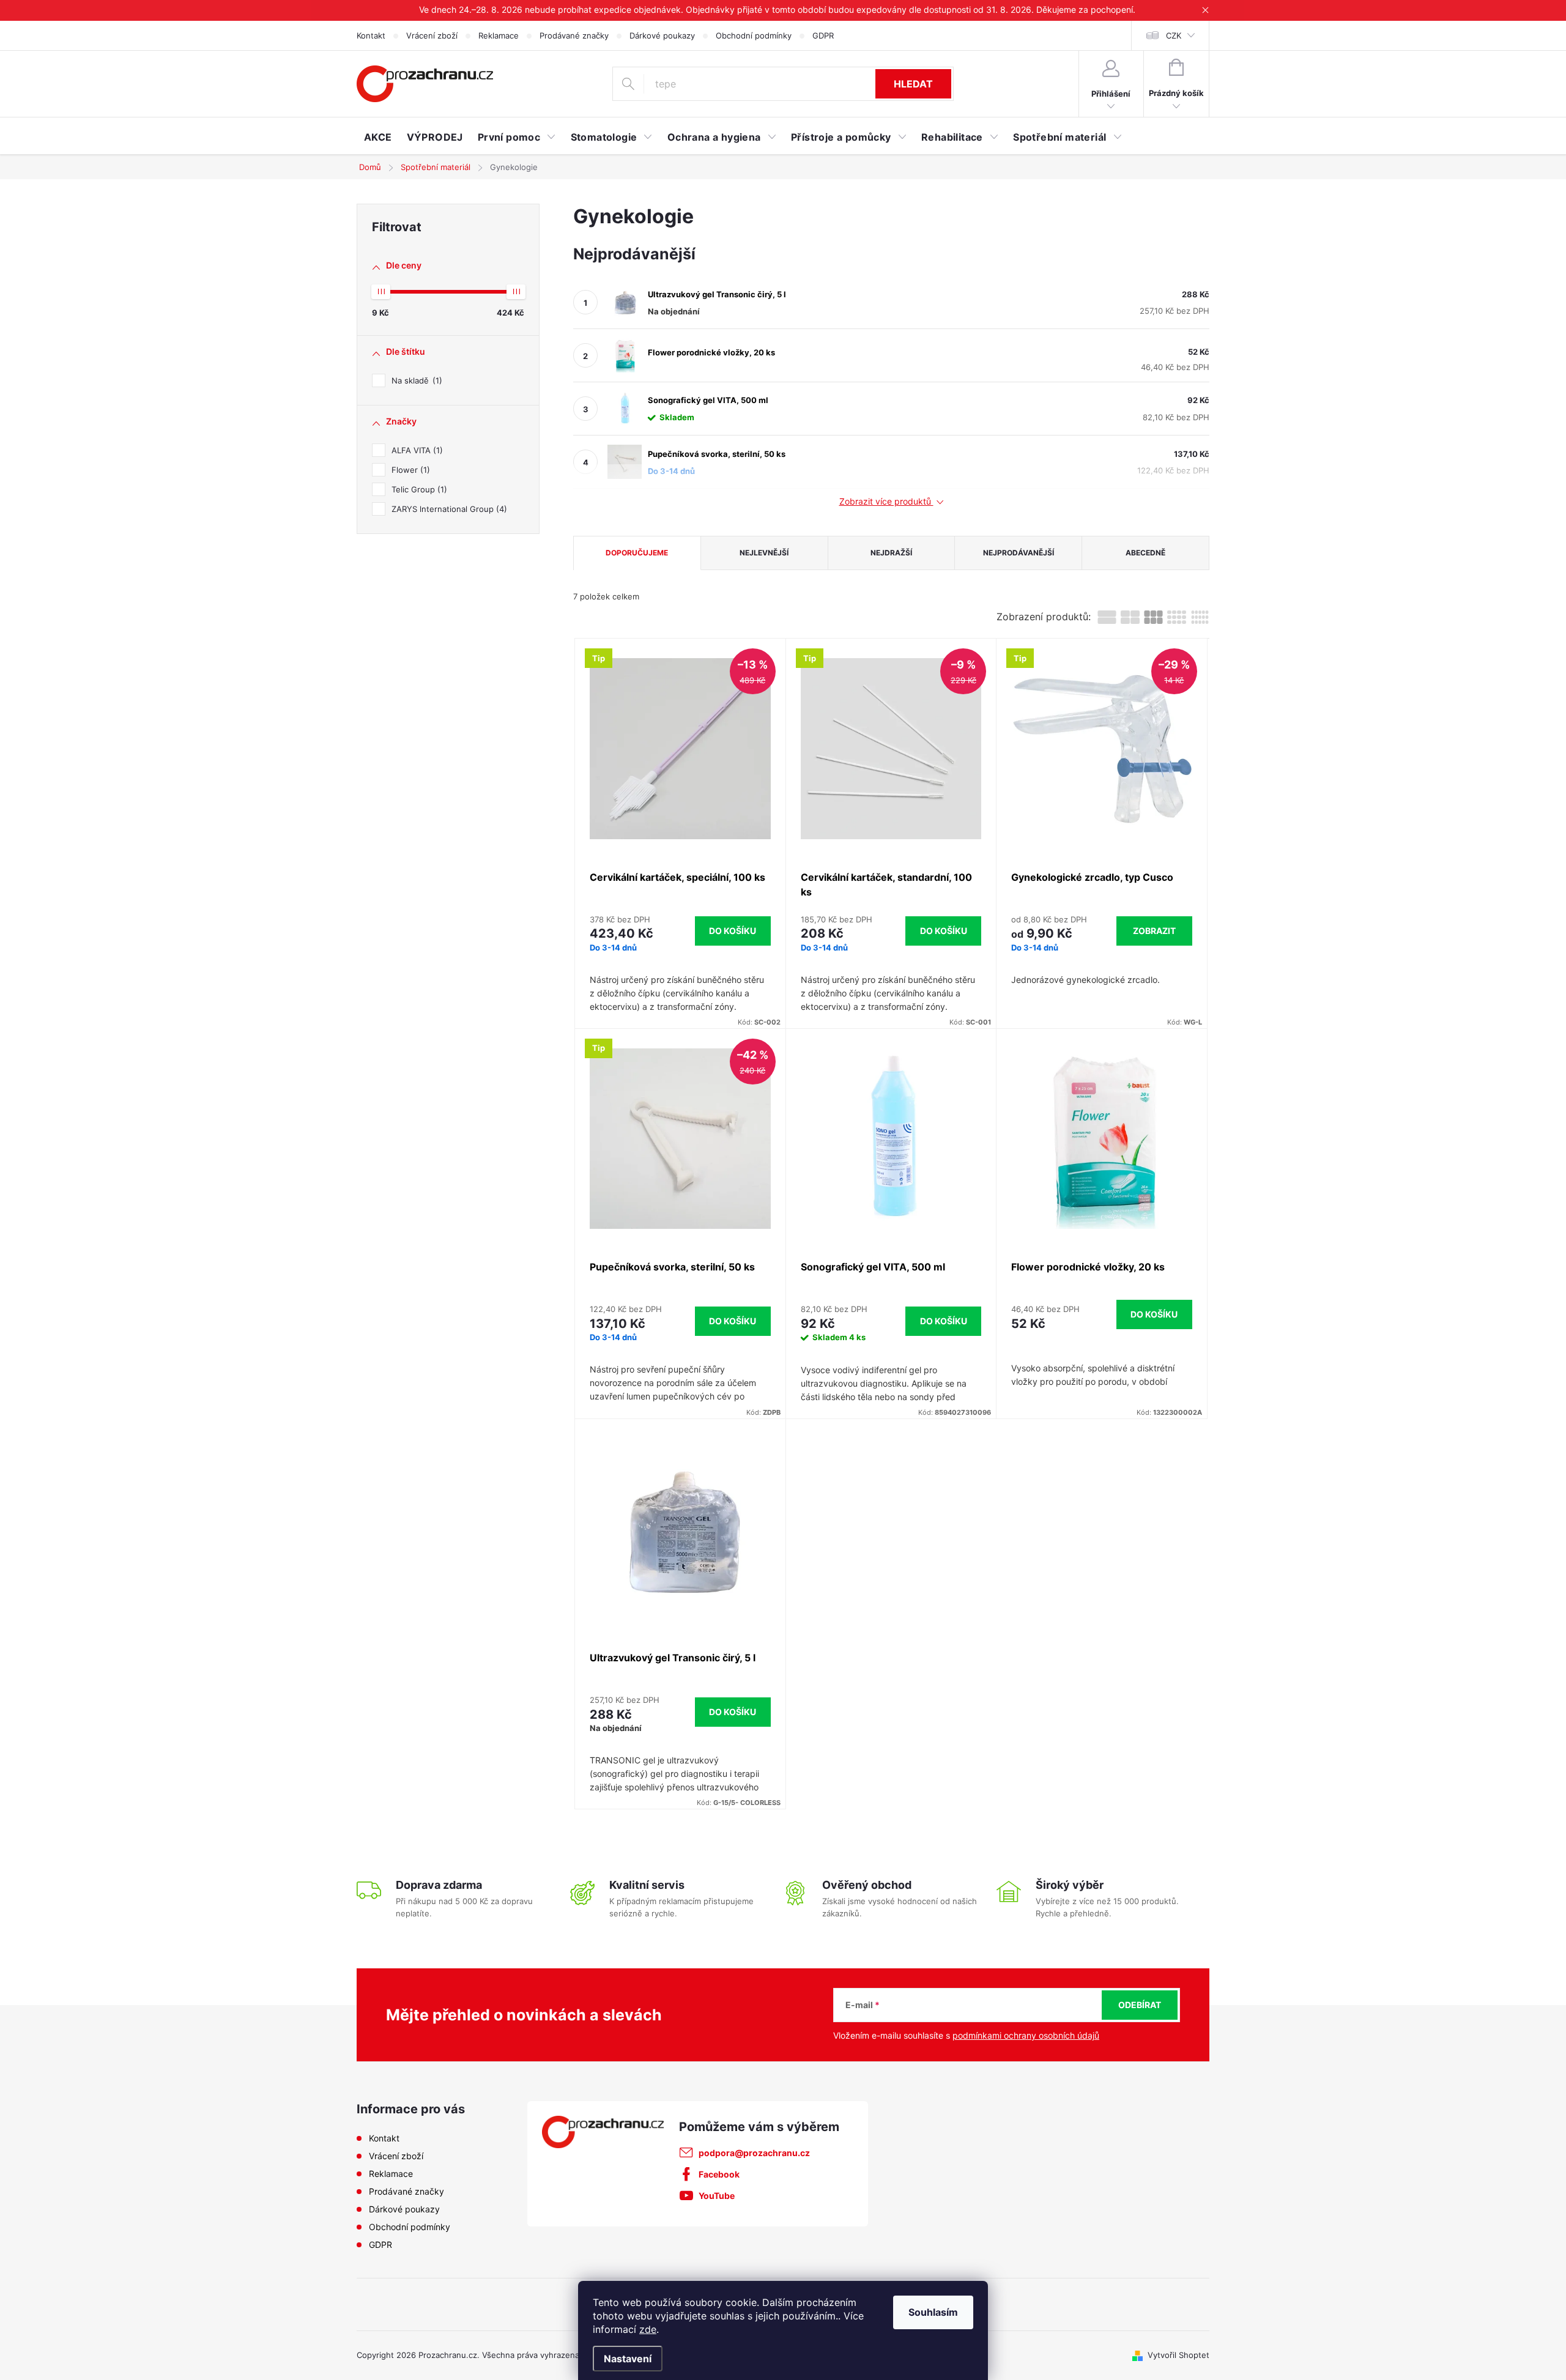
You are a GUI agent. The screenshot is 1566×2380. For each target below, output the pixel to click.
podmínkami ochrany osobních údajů (1026, 2035)
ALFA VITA (416, 450)
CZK (1174, 35)
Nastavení (628, 2359)
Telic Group (418, 489)
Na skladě (415, 380)
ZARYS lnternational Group (448, 509)
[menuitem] (378, 137)
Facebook (719, 2174)
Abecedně (1145, 553)
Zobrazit (1154, 931)
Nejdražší (891, 553)
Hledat (913, 84)
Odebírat (1140, 2005)
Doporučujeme (637, 553)
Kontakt (371, 35)
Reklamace (499, 35)
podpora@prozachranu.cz (754, 2153)
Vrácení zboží (432, 35)
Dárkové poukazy (662, 35)
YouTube (717, 2196)
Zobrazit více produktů (886, 502)
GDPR (823, 35)
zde (648, 2329)
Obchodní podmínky (754, 35)
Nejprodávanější (1019, 553)
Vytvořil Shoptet (1178, 2355)
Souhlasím (933, 2312)
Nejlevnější (764, 553)
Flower (409, 470)
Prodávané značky (574, 35)
